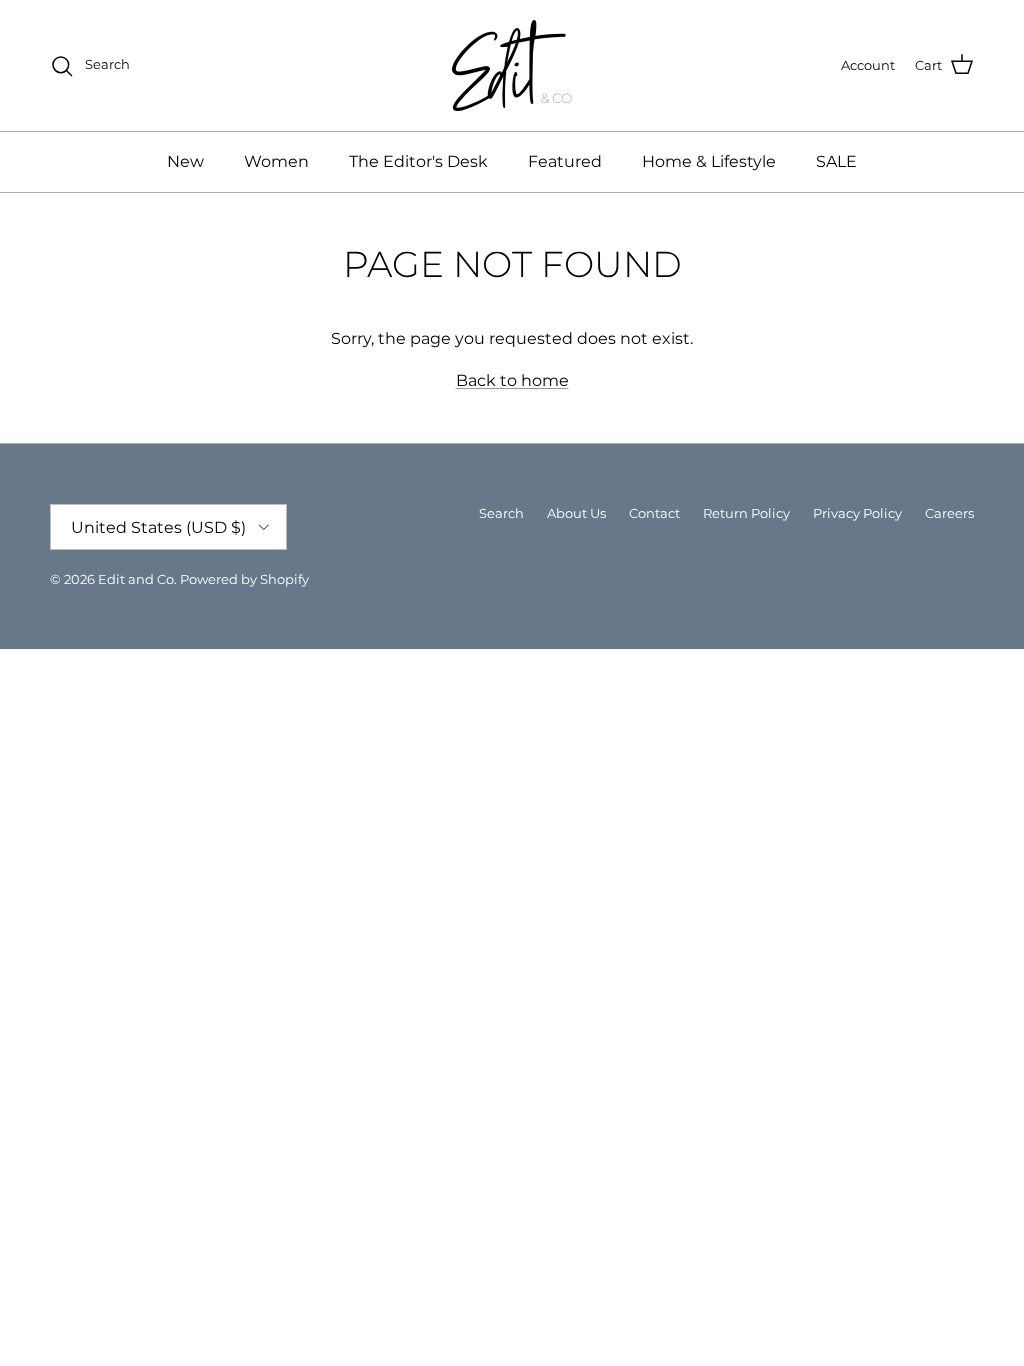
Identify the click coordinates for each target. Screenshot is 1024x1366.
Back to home (512, 380)
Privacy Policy (857, 513)
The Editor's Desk (418, 161)
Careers (949, 513)
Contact (654, 513)
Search (501, 513)
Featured (565, 161)
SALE (836, 161)
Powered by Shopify (244, 579)
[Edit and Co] (512, 65)
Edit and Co (136, 579)
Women (276, 161)
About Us (576, 513)
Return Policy (746, 513)
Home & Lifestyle (709, 161)
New (185, 161)
